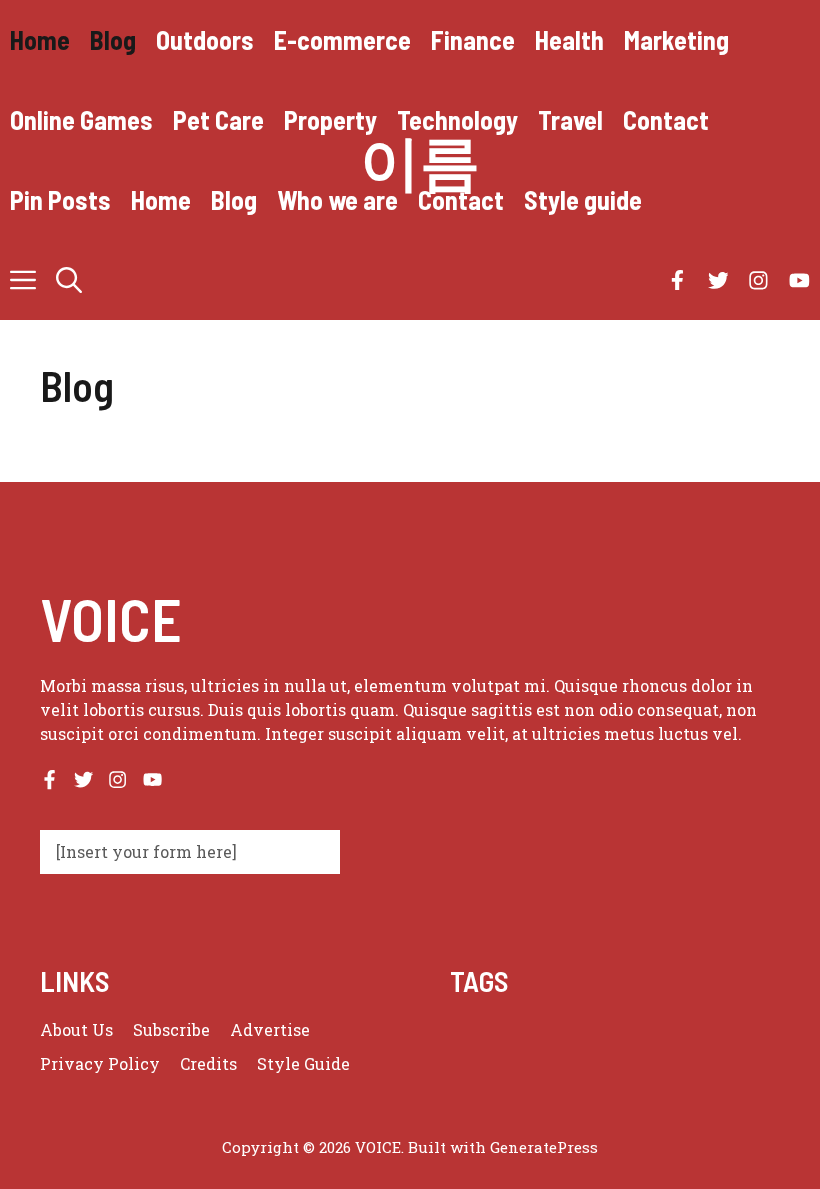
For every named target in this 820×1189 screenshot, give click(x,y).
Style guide (583, 199)
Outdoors (205, 39)
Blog (113, 39)
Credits (208, 1063)
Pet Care (218, 119)
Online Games (81, 119)
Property (330, 119)
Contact (666, 119)
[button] (69, 280)
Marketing (676, 39)
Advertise (270, 1029)
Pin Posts (60, 199)
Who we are (337, 199)
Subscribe (171, 1029)
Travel (570, 119)
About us (76, 1029)
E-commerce (342, 39)
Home (40, 39)
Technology (457, 119)
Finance (473, 39)
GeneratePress (544, 1147)
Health (569, 39)
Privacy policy (100, 1063)
